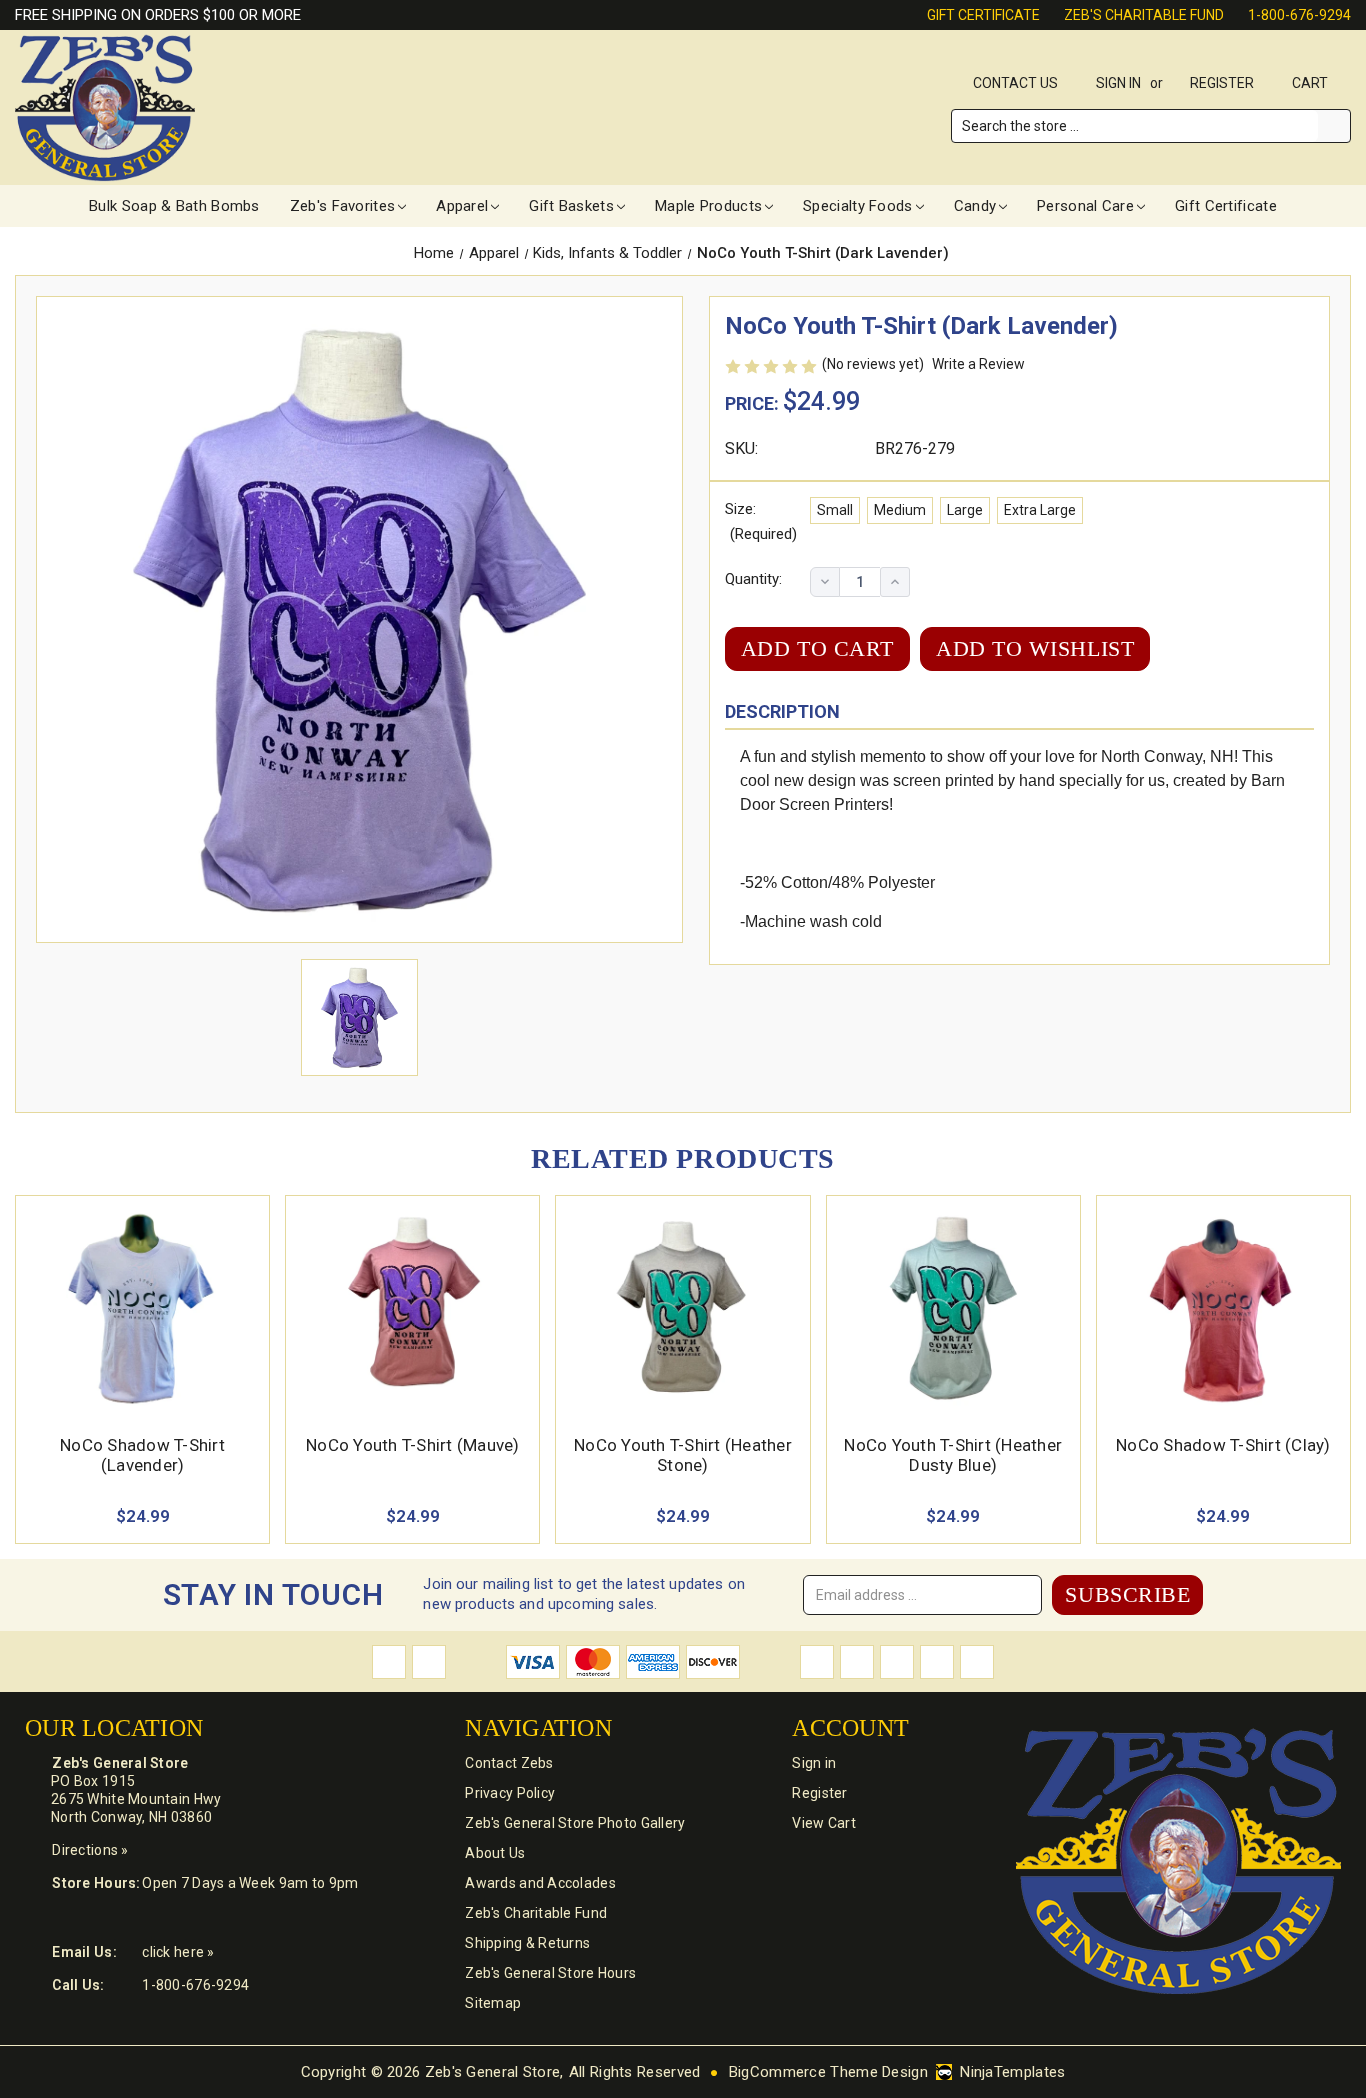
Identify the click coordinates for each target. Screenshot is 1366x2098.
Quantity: (753, 579)
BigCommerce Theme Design (828, 2072)
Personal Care (1085, 206)
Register (1222, 83)
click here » (178, 1952)
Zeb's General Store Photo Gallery (575, 1823)
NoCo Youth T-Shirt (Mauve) (413, 1445)
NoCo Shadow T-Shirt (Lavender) (142, 1455)
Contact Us (1015, 83)
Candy (975, 206)
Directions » (90, 1850)
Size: (761, 521)
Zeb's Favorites (343, 206)
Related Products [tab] (683, 1158)
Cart (1311, 83)
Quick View (143, 1284)
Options (143, 1331)
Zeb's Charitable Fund (1144, 15)
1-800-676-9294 (1299, 15)
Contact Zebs (509, 1763)
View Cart (824, 1823)
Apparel (462, 206)
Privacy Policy (510, 1793)
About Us (495, 1853)
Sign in (1118, 83)
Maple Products (708, 206)
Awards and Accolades (540, 1883)
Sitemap (493, 2003)
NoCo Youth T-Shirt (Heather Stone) (683, 1455)
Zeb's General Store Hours (550, 1973)
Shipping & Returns (527, 1943)
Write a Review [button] (978, 364)
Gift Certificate (983, 15)
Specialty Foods (858, 206)
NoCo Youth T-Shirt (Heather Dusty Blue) (953, 1455)
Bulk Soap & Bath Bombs (174, 206)
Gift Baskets (571, 206)
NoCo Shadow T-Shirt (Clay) (1223, 1445)
